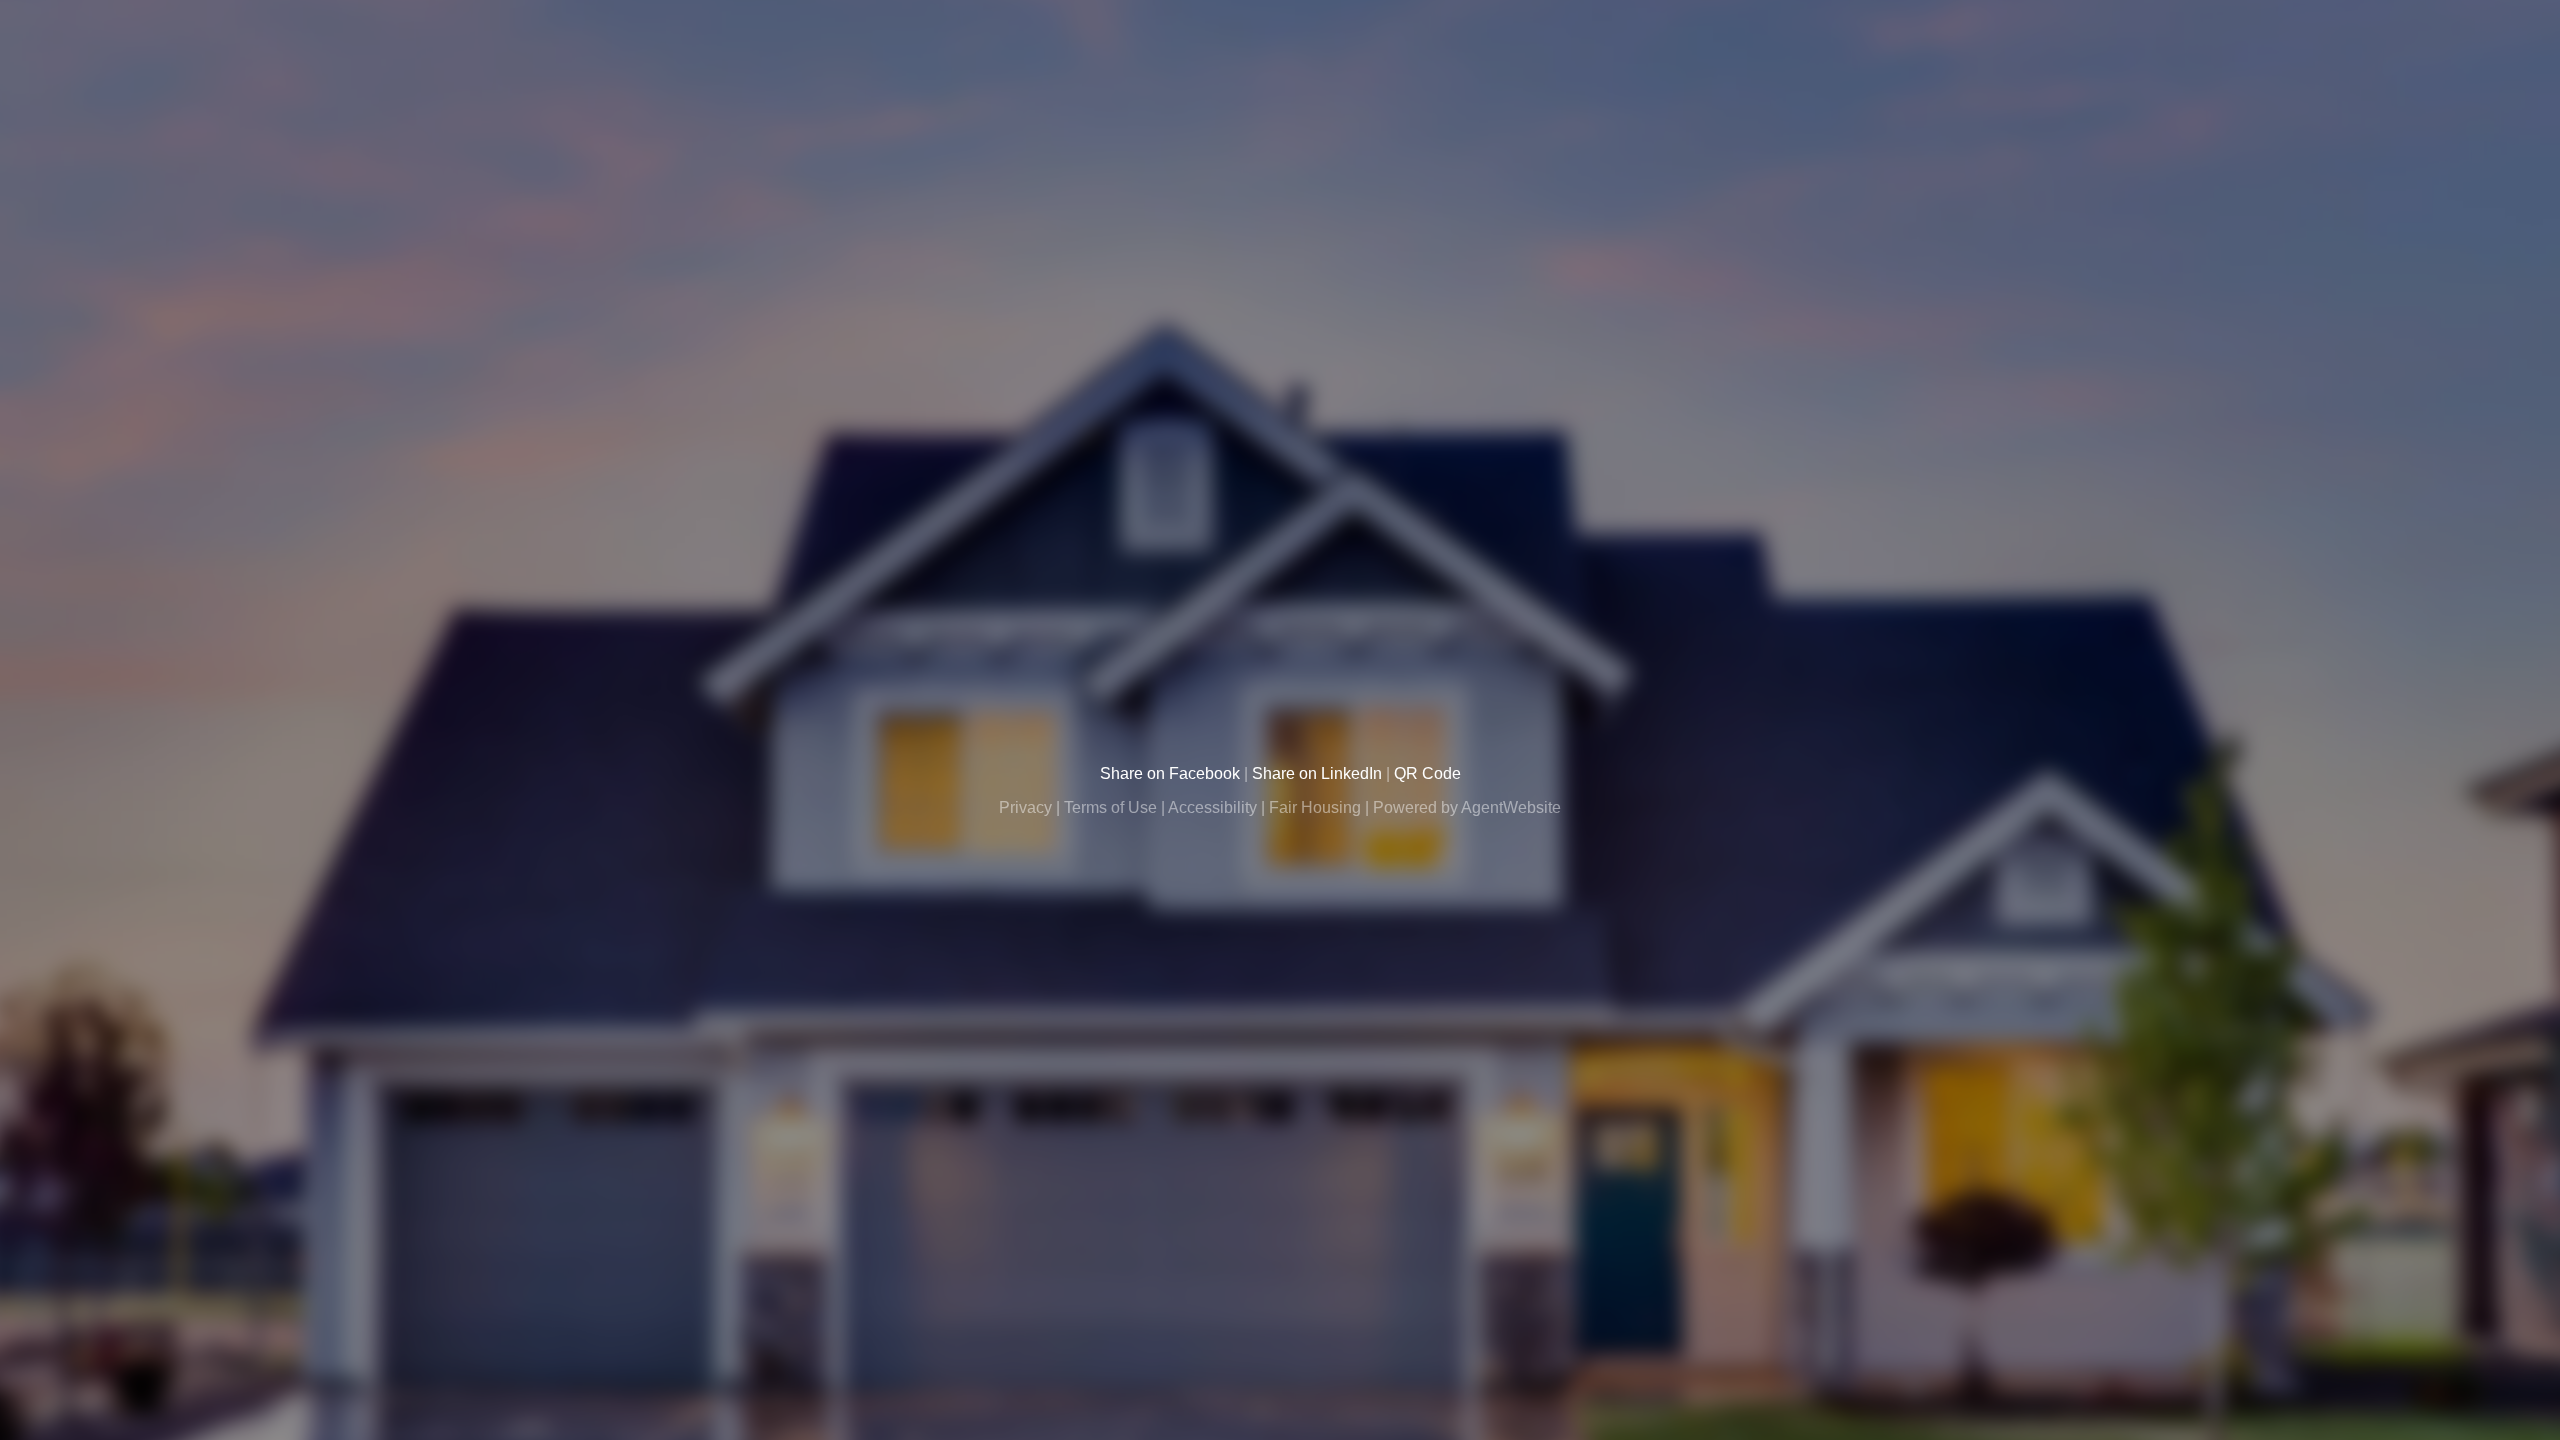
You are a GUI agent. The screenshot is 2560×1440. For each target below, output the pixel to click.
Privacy (1025, 807)
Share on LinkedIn (1317, 773)
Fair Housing (1315, 807)
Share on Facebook (1170, 773)
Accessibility (1212, 807)
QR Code (1427, 773)
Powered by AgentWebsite (1467, 807)
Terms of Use (1110, 807)
